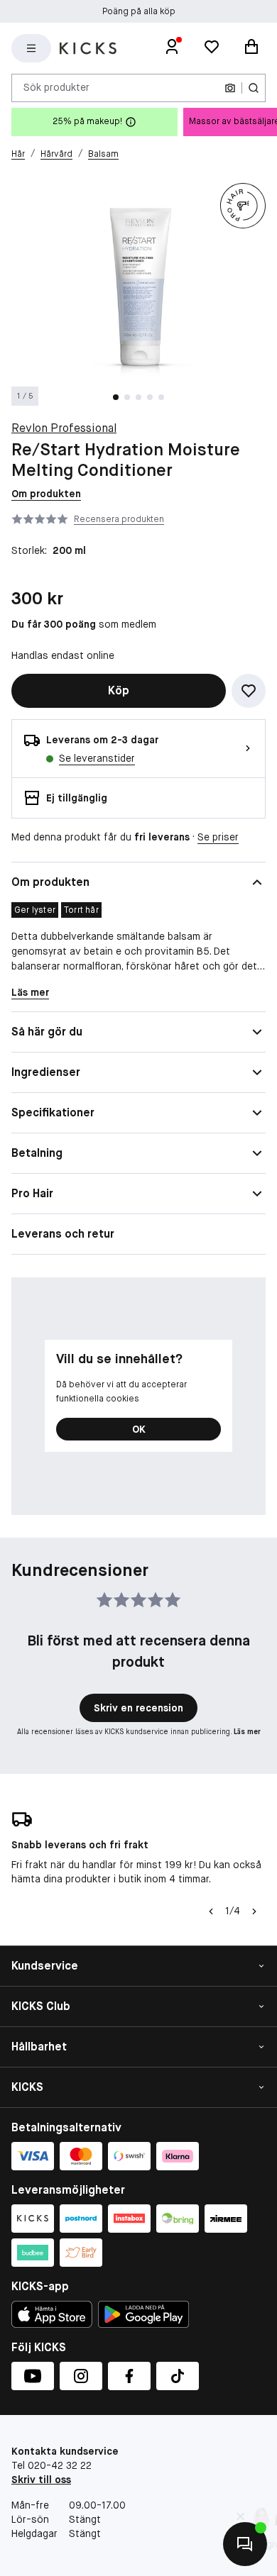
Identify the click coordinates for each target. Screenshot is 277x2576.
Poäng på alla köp (139, 9)
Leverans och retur (63, 1234)
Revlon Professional (64, 428)
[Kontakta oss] (245, 2544)
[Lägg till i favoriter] (249, 691)
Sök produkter (56, 87)
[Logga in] (172, 48)
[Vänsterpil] (210, 1911)
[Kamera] (230, 88)
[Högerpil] (254, 1911)
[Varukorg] (251, 48)
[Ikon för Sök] (254, 88)
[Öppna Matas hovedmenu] (31, 48)
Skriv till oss (41, 2480)
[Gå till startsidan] (88, 48)
